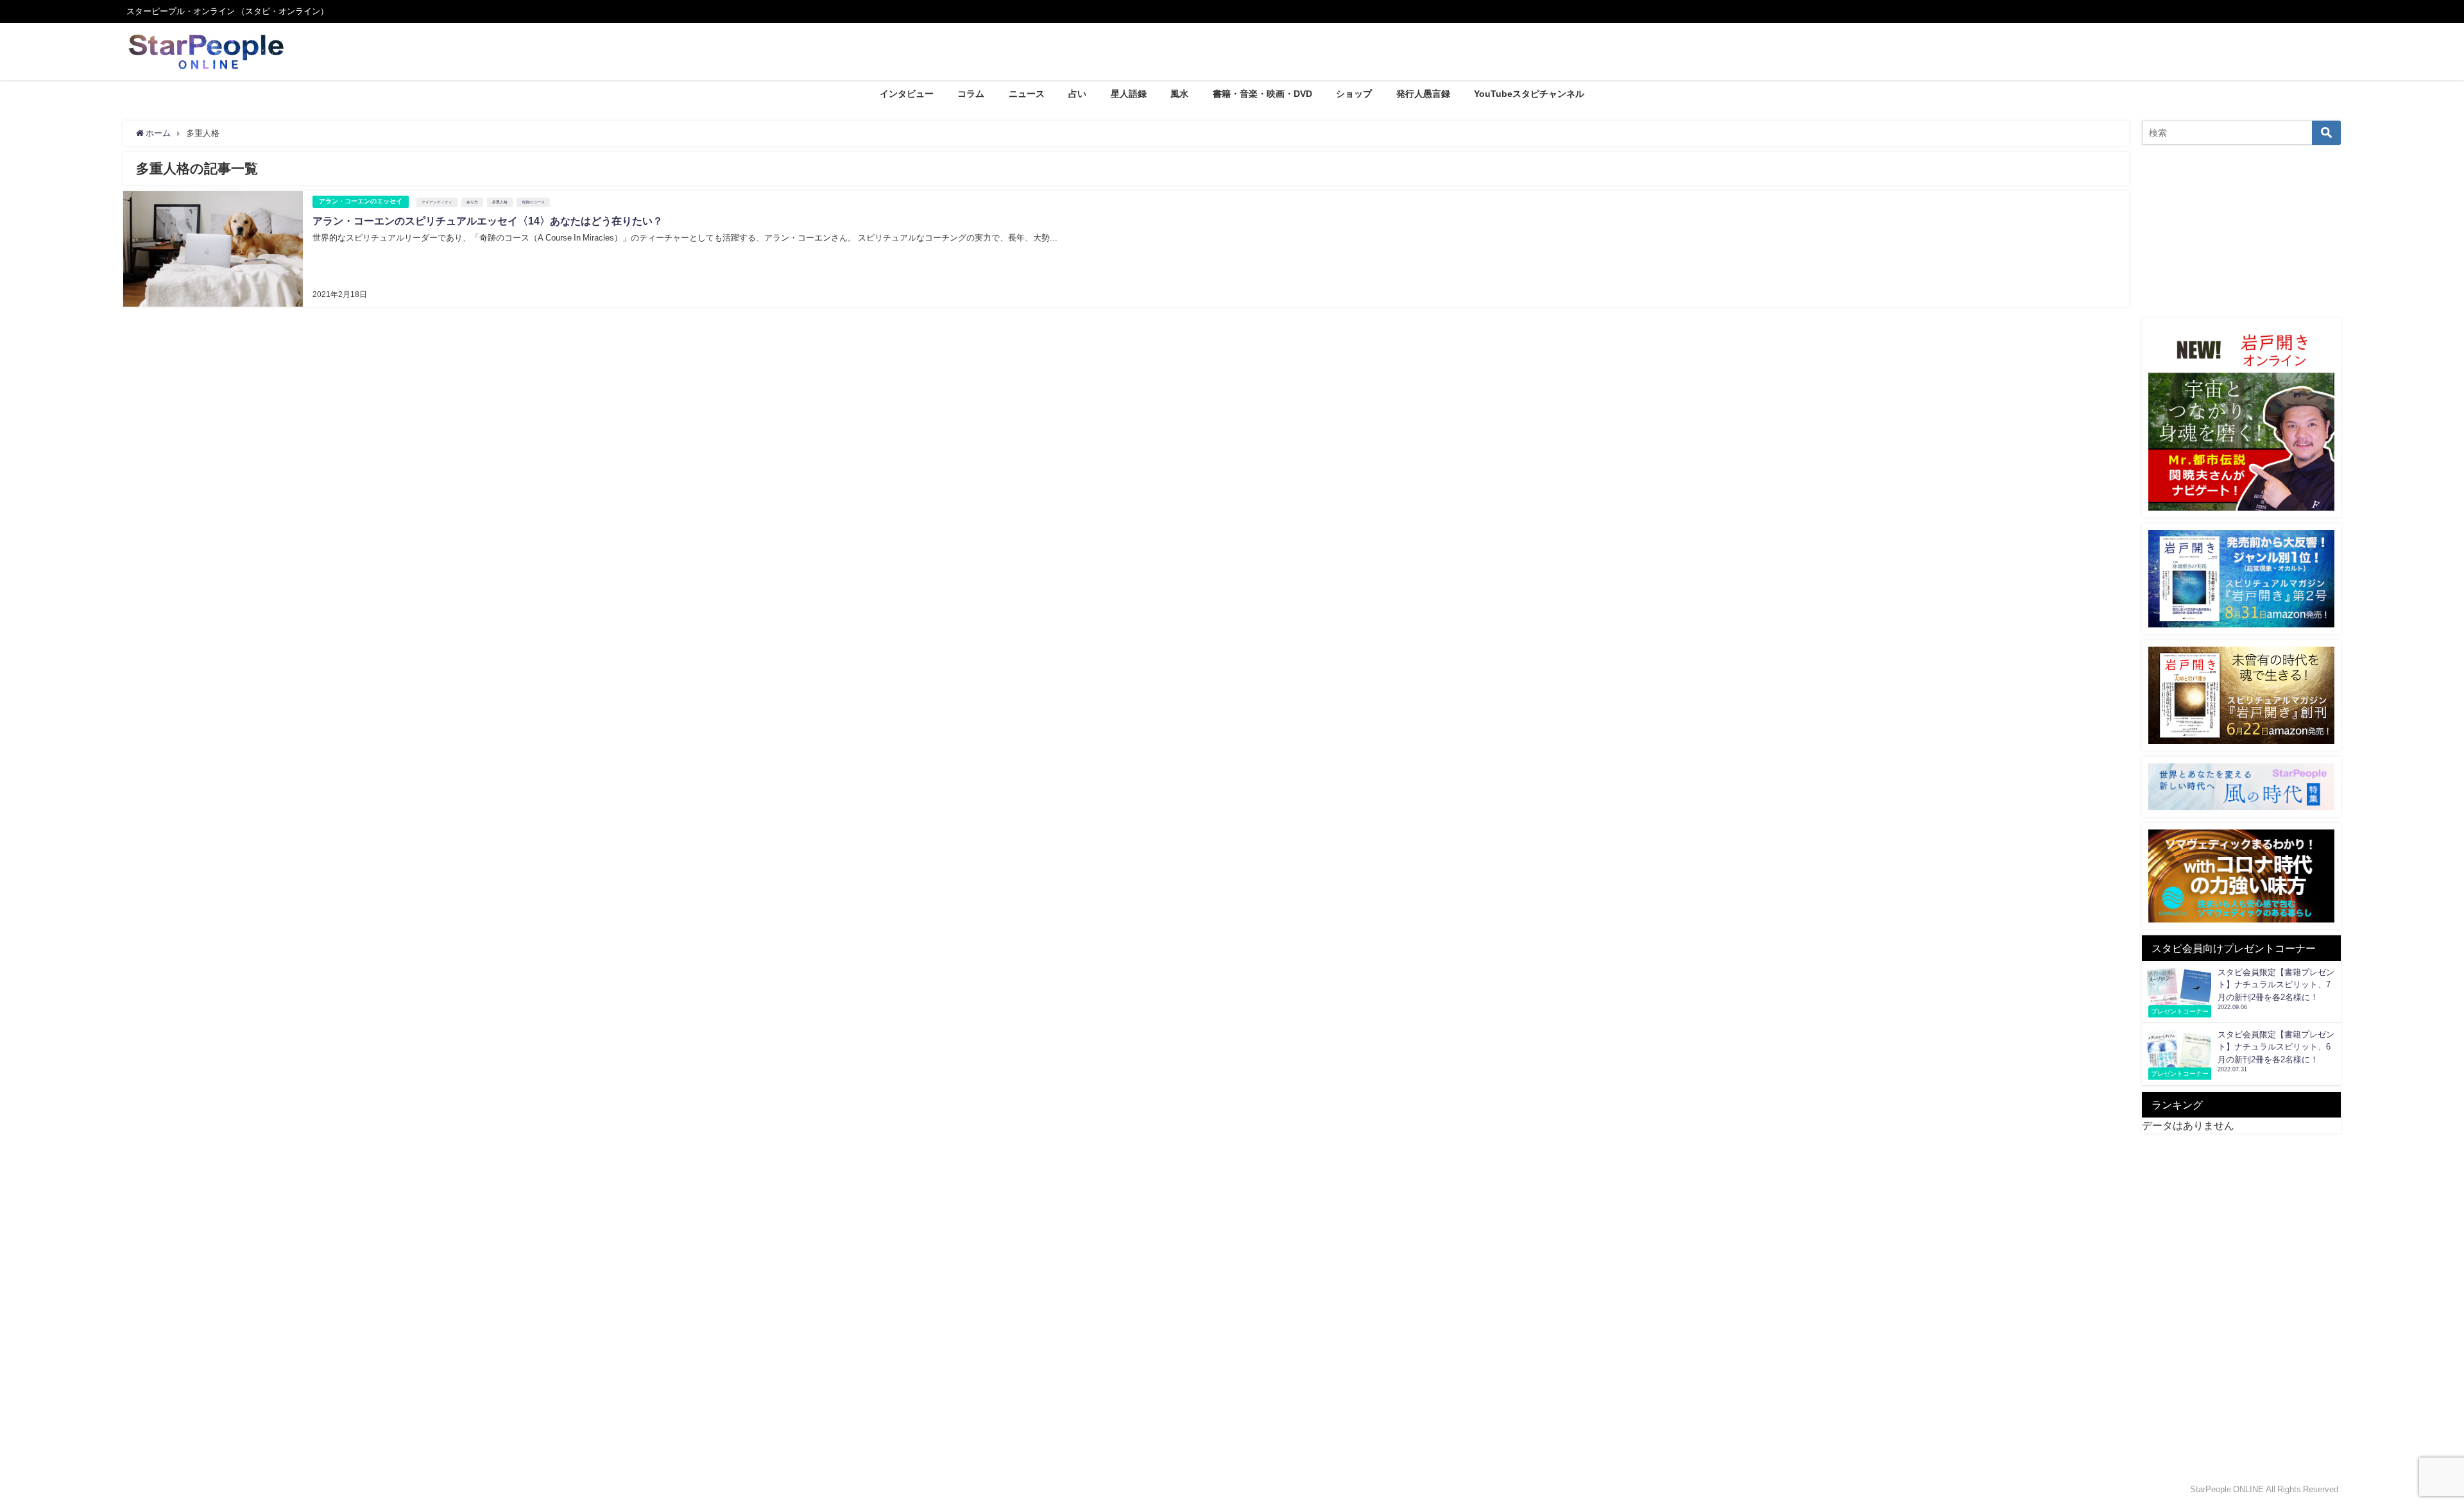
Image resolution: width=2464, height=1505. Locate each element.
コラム (971, 94)
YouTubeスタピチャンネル (1529, 94)
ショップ (1354, 94)
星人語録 (1129, 94)
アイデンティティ (437, 202)
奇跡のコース (533, 202)
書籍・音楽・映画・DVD (1262, 94)
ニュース (1027, 94)
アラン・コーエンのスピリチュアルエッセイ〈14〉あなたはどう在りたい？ (488, 221)
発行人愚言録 (1423, 94)
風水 (1179, 94)
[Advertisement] (2241, 232)
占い (1077, 94)
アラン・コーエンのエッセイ (361, 201)
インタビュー (907, 94)
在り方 (472, 202)
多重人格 (500, 202)
